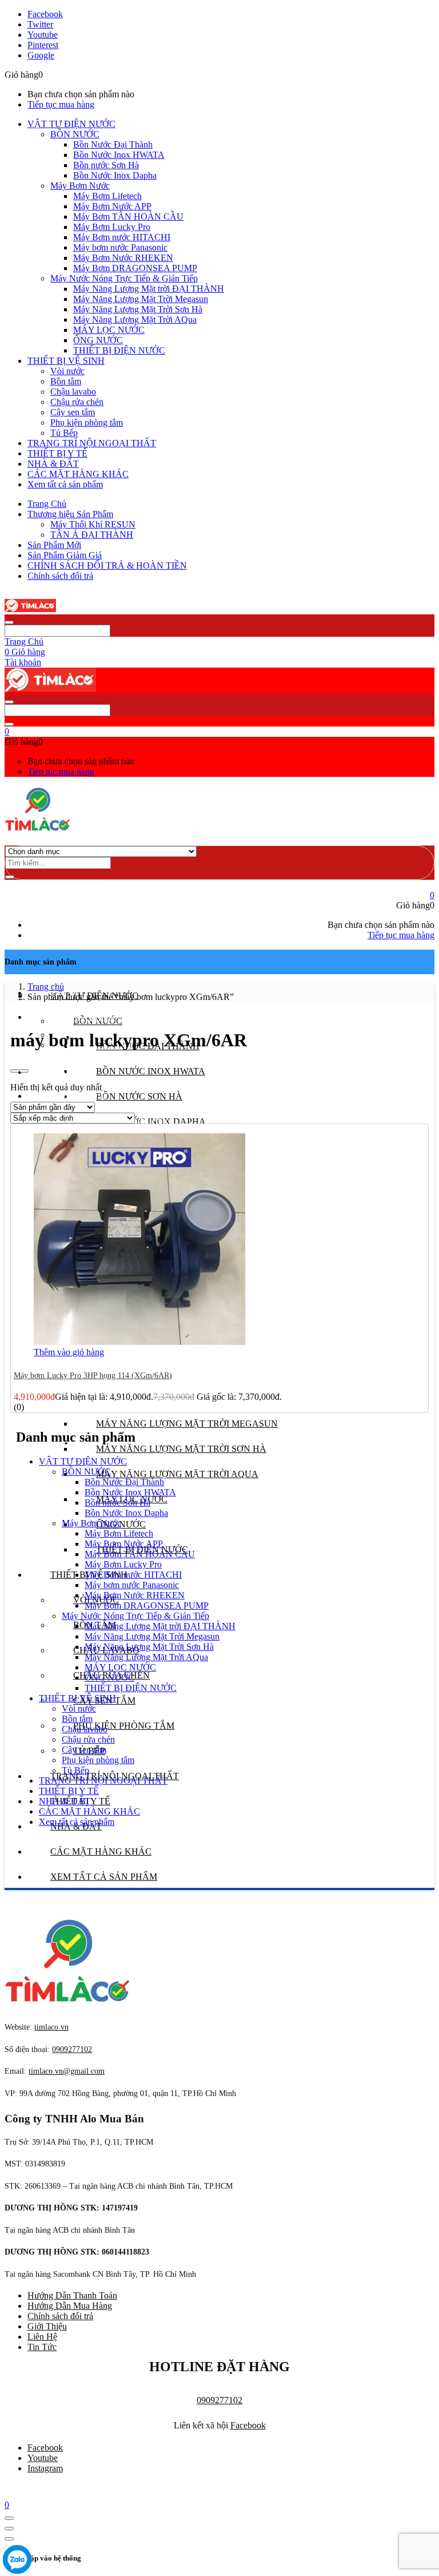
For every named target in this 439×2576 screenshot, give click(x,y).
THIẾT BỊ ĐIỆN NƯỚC (119, 350)
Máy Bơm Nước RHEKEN (123, 258)
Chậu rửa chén (77, 402)
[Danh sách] (24, 1071)
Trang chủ (46, 987)
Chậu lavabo (73, 392)
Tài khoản (23, 662)
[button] (7, 731)
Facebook (248, 2425)
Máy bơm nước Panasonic (120, 247)
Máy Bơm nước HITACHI (122, 237)
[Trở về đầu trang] (9, 2518)
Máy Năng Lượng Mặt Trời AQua (135, 319)
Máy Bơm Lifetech (107, 196)
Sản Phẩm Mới (54, 545)
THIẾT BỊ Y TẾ (57, 453)
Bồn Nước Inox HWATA (119, 155)
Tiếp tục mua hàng (61, 104)
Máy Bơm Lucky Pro (112, 227)
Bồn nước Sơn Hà (106, 165)
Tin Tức (42, 2347)
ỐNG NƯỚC (98, 340)
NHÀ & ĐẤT (53, 464)
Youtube (43, 2458)
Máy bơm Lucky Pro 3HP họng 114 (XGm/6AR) (93, 1376)
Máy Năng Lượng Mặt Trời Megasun (141, 299)
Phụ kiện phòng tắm (87, 422)
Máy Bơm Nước (80, 186)
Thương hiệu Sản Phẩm (70, 514)
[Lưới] (15, 1071)
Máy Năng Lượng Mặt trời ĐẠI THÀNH (149, 289)
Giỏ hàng (25, 652)
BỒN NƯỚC (75, 134)
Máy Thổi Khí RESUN (93, 524)
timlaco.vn (67, 2071)
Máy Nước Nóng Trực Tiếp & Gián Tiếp (124, 278)
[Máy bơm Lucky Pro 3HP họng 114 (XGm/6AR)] (139, 1342)
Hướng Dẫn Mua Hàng (70, 2306)
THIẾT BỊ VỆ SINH (66, 361)
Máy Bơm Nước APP (112, 206)
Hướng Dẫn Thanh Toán (72, 2295)
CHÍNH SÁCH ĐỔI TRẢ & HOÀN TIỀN (107, 565)
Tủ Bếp (64, 433)
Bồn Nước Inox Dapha (115, 175)
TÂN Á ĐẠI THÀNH (92, 535)
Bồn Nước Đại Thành (113, 144)
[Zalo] (17, 2561)
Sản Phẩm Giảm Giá (65, 555)
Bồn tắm (66, 381)
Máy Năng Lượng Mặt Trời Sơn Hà (138, 309)
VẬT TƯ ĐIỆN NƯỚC (71, 124)
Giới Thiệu (47, 2326)
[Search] (10, 877)
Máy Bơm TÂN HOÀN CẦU (128, 217)
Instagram (45, 2468)
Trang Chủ (47, 504)
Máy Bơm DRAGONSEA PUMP (135, 268)
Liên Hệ (42, 2337)
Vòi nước (67, 371)
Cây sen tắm (73, 412)
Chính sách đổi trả (60, 576)
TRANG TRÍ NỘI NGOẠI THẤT (92, 443)
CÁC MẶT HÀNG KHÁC (78, 474)
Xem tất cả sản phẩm (65, 484)
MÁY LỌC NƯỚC (109, 330)
